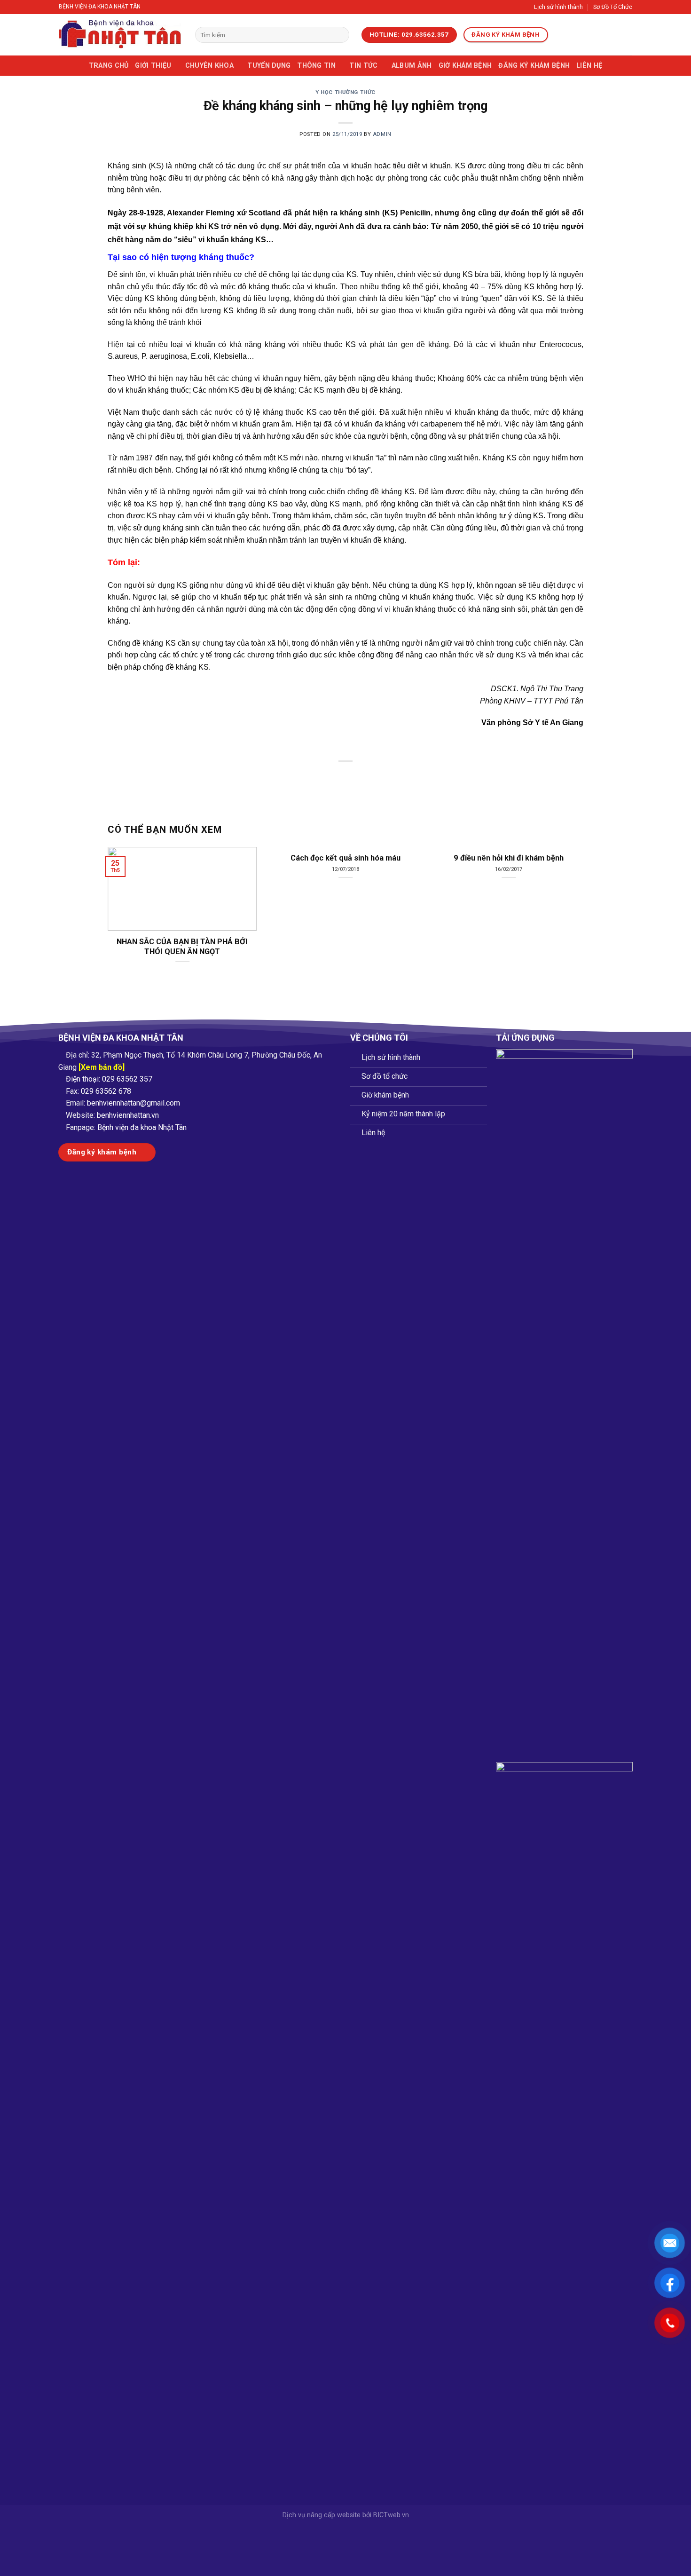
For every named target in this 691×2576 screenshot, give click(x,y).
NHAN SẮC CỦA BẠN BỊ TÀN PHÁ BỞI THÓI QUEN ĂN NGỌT (182, 947)
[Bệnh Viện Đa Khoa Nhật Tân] (120, 35)
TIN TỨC (363, 66)
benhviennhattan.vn (128, 1115)
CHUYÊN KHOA (209, 66)
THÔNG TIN (316, 66)
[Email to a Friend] (346, 777)
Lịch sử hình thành (558, 7)
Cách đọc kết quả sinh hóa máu (345, 858)
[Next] (569, 894)
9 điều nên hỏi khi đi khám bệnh (509, 858)
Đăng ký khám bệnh (534, 66)
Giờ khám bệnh (465, 66)
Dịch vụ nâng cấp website (322, 2515)
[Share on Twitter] (329, 777)
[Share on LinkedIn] (380, 777)
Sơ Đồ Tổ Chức (613, 7)
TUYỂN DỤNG (269, 66)
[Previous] (122, 894)
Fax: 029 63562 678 (98, 1091)
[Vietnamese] (560, 35)
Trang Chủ (109, 66)
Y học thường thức (345, 92)
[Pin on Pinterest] (363, 777)
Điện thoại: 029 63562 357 (109, 1079)
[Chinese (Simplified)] (585, 35)
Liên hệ (589, 66)
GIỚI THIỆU (153, 66)
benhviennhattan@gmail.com (133, 1103)
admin (382, 134)
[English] (573, 35)
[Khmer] (597, 35)
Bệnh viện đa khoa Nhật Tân (142, 1127)
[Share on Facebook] (312, 777)
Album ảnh (412, 66)
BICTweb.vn (391, 2515)
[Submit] (340, 35)
